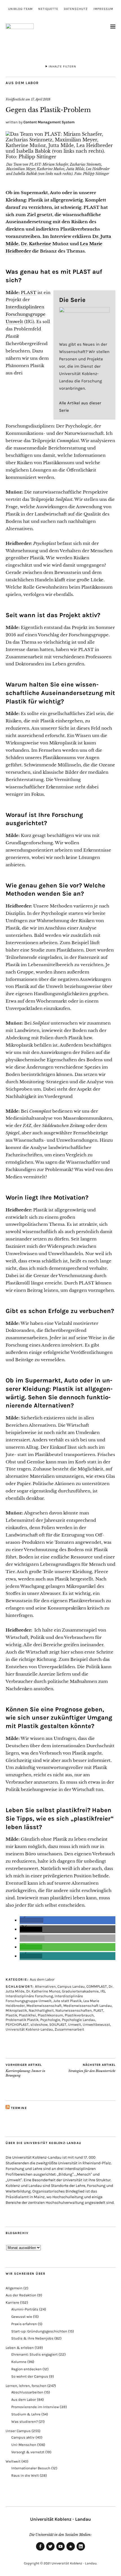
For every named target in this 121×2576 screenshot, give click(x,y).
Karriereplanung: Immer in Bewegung (25, 2070)
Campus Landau (71, 1986)
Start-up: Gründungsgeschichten (39, 2331)
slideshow (39, 2024)
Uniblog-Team (20, 9)
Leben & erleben (20, 2348)
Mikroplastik (16, 2010)
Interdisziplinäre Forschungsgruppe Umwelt (44, 1998)
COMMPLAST (97, 1986)
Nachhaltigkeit (41, 2010)
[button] (32, 1921)
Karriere (12, 2302)
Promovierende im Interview (35, 2407)
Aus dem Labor (22, 83)
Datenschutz (76, 9)
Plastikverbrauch (79, 2015)
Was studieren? (24, 2422)
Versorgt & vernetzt (28, 2452)
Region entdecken (26, 2369)
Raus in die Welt (25, 2475)
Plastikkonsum (50, 2015)
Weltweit (13, 2461)
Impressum (103, 9)
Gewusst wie (22, 2317)
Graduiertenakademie (80, 1991)
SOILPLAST (58, 2024)
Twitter (50, 2550)
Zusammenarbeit (69, 2029)
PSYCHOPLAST (17, 2024)
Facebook (40, 2550)
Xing (71, 2550)
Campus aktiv (23, 2437)
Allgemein (14, 2288)
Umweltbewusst (96, 2024)
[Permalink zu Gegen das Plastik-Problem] (60, 157)
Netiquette (48, 9)
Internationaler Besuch (31, 2468)
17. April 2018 (41, 99)
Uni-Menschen (24, 2445)
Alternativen (45, 1986)
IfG (103, 1991)
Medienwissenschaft (44, 2006)
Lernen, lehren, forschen (26, 2386)
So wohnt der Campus (30, 2376)
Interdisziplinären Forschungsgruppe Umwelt (26, 314)
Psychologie (50, 2020)
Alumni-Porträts (25, 2309)
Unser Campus (18, 2431)
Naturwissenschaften (74, 2010)
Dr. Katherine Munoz (43, 1991)
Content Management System (49, 122)
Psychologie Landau (79, 2020)
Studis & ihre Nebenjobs (32, 2338)
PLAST (29, 292)
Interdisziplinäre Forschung (29, 1996)
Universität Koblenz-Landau (29, 2029)
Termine (19, 2108)
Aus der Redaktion (21, 2295)
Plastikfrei (27, 2015)
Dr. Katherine (37, 244)
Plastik (11, 2015)
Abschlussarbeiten (27, 2392)
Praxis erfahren (24, 2324)
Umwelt (75, 2024)
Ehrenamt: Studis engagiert (34, 2354)
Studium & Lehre (26, 2414)
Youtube (60, 2550)
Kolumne (19, 2362)
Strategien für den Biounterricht (92, 2068)
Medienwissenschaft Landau (88, 2006)
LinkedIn (81, 2550)
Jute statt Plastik (67, 2001)
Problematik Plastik (22, 2020)
